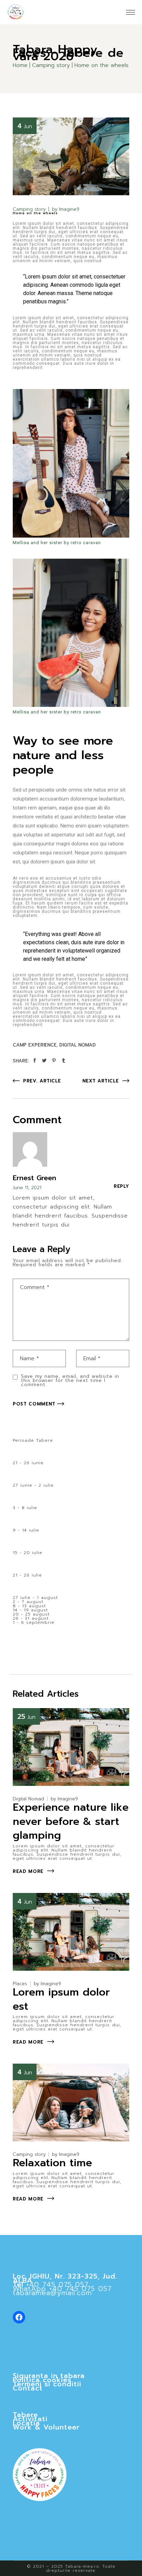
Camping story (51, 65)
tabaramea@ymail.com (52, 2293)
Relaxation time (52, 2163)
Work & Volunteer (46, 2427)
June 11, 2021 (27, 1188)
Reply (121, 1186)
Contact (28, 2388)
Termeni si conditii (47, 2384)
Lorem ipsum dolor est (61, 1999)
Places (20, 1984)
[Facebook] (19, 2317)
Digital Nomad (78, 1045)
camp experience (35, 1045)
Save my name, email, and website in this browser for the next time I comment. (70, 1381)
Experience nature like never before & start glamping (71, 1821)
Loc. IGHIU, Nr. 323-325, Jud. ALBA (65, 2278)
